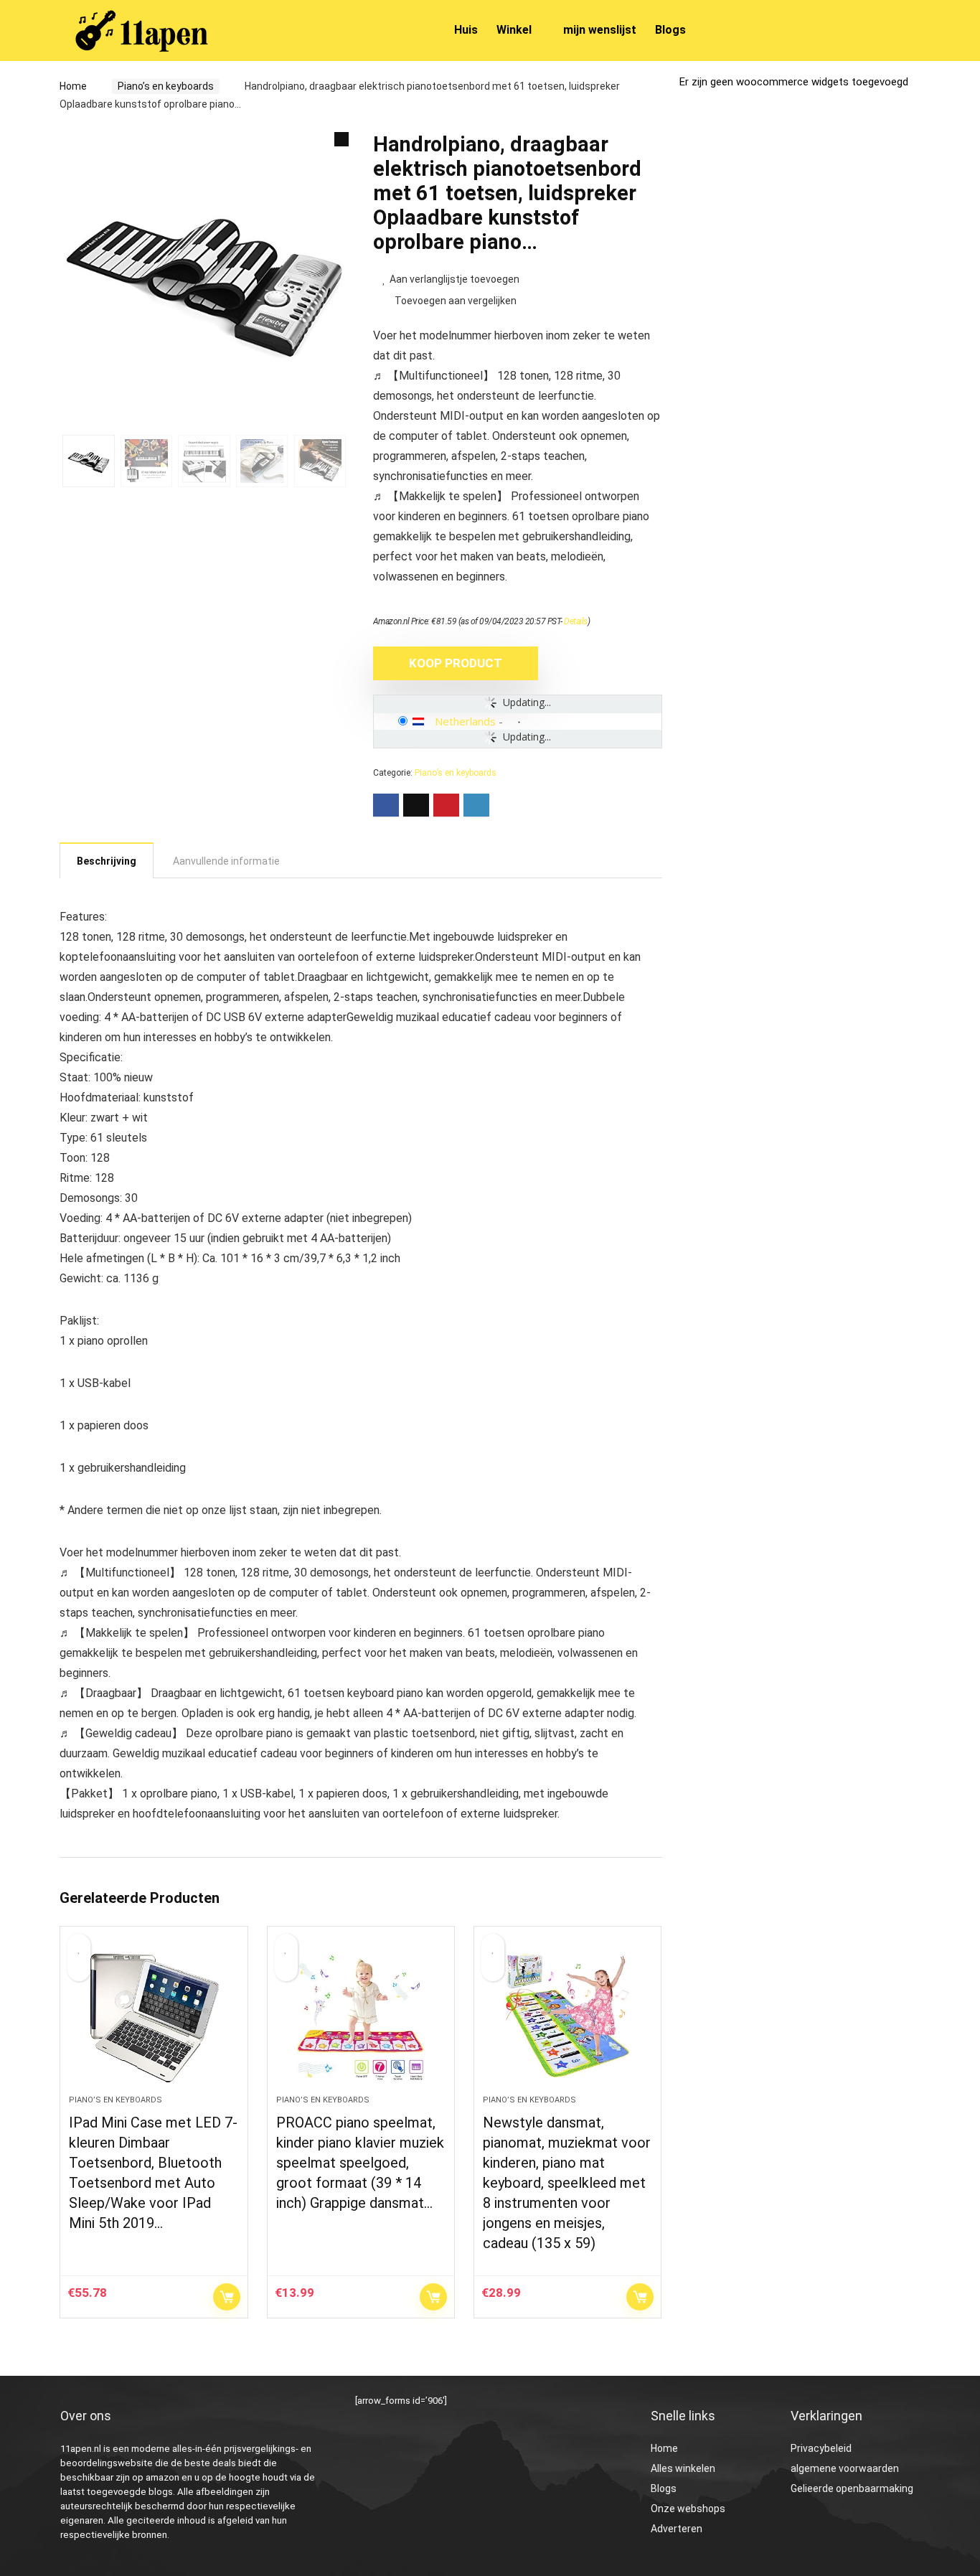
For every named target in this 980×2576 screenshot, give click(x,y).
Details (576, 621)
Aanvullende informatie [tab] (226, 861)
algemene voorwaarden (845, 2468)
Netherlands (465, 721)
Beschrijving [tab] (107, 861)
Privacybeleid (821, 2448)
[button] (341, 139)
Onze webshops (688, 2509)
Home (73, 86)
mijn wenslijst (600, 30)
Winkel (514, 30)
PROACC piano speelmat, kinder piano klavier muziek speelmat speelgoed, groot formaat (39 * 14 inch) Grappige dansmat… (360, 2163)
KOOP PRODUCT (456, 663)
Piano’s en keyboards (166, 86)
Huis (466, 30)
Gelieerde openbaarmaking (852, 2488)
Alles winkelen (683, 2468)
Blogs (670, 30)
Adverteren (677, 2529)
